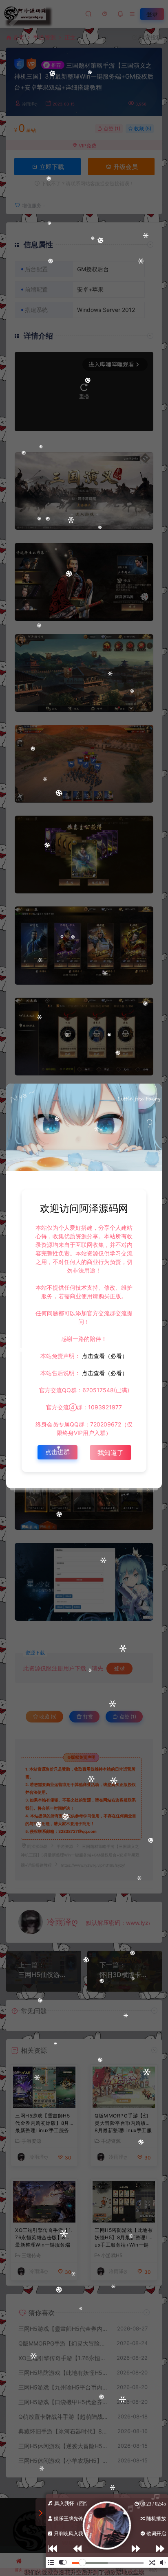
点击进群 (57, 1452)
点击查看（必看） (104, 1356)
